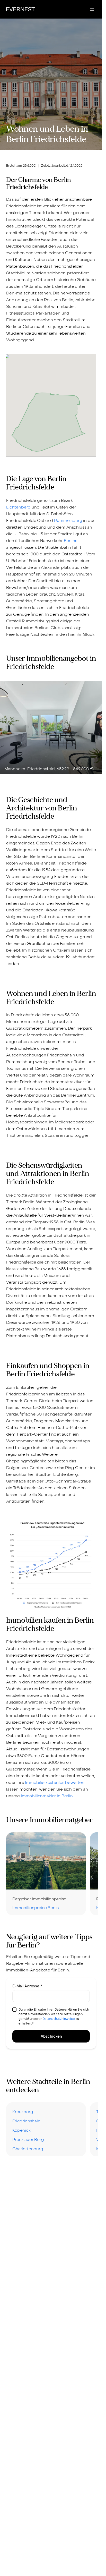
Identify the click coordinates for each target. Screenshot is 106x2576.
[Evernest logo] (20, 9)
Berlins (70, 541)
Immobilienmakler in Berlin (47, 1796)
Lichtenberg (18, 507)
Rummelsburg (68, 520)
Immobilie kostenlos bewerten (55, 1782)
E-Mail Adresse (27, 1986)
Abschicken (51, 2036)
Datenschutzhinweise (59, 2019)
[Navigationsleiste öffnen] (92, 9)
